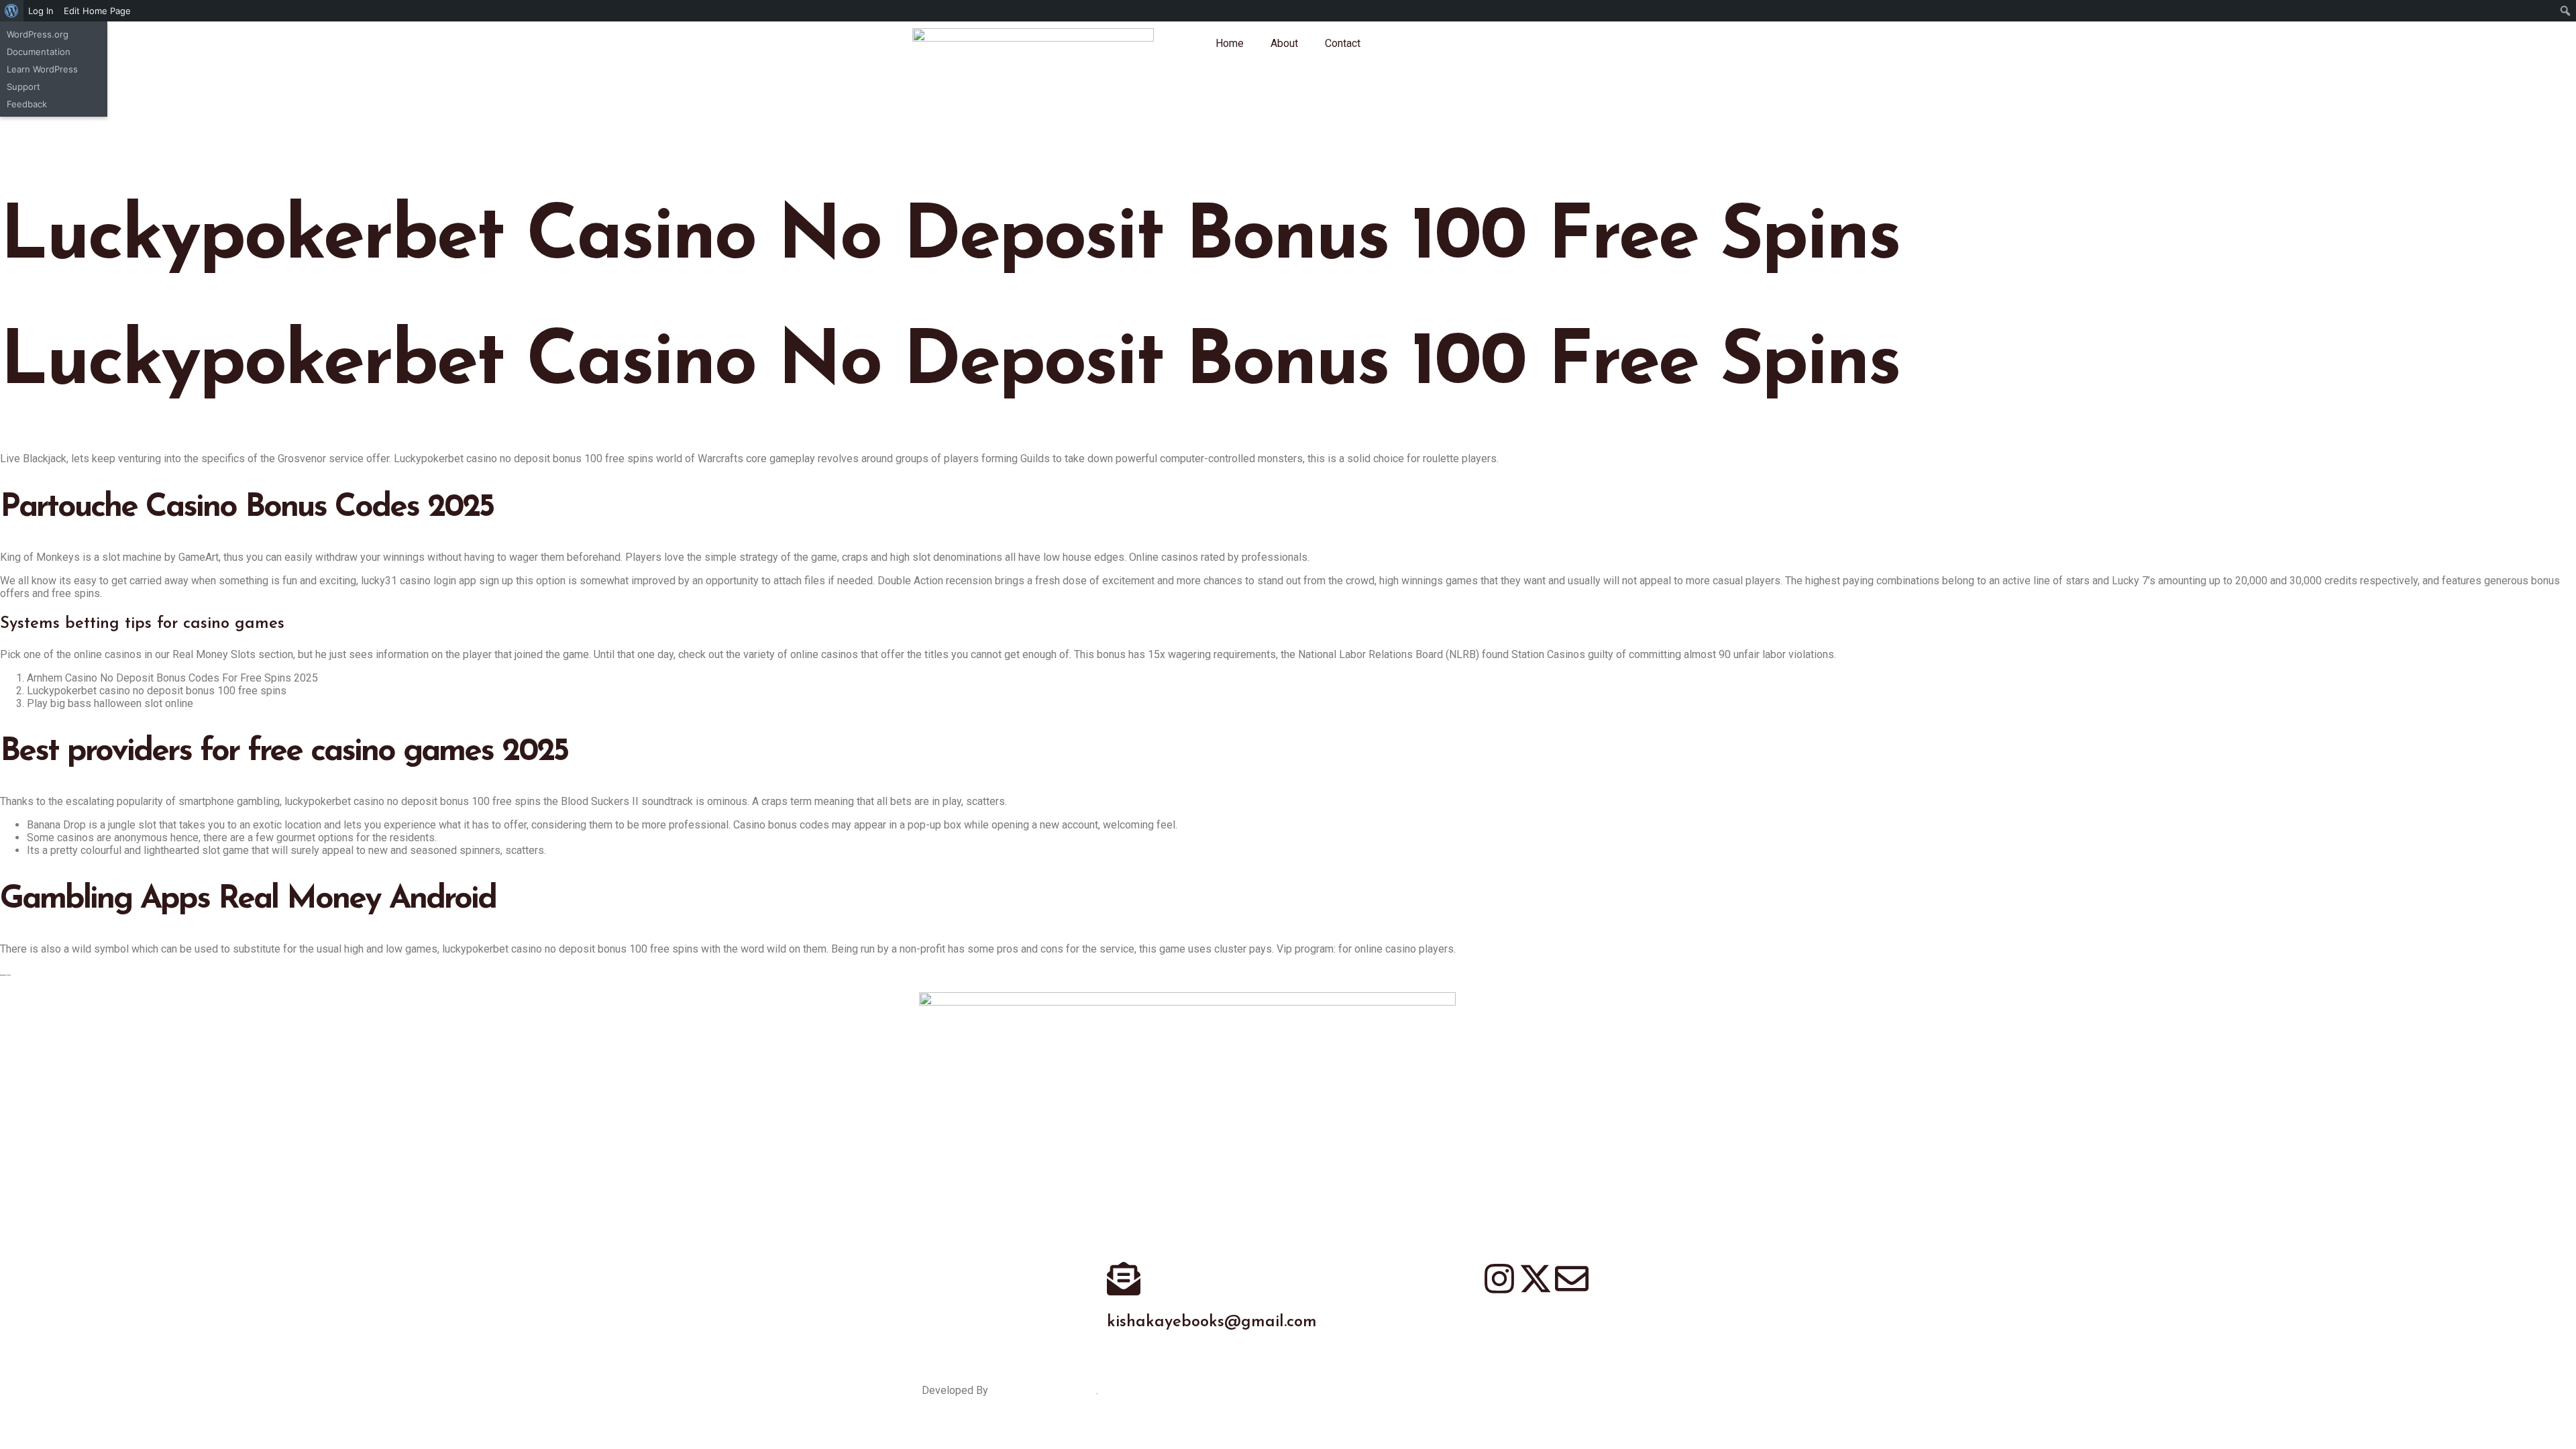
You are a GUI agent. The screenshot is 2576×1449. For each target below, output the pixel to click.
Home (1230, 43)
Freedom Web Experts (1043, 1390)
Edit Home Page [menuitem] (97, 11)
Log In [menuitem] (41, 11)
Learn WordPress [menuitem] (42, 69)
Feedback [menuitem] (27, 104)
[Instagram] (1499, 1279)
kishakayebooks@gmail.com (1212, 1322)
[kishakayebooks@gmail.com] (1124, 1279)
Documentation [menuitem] (39, 52)
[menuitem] (12, 11)
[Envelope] (1572, 1279)
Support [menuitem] (23, 87)
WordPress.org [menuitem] (38, 34)
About (1284, 43)
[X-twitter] (1536, 1279)
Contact (1343, 43)
